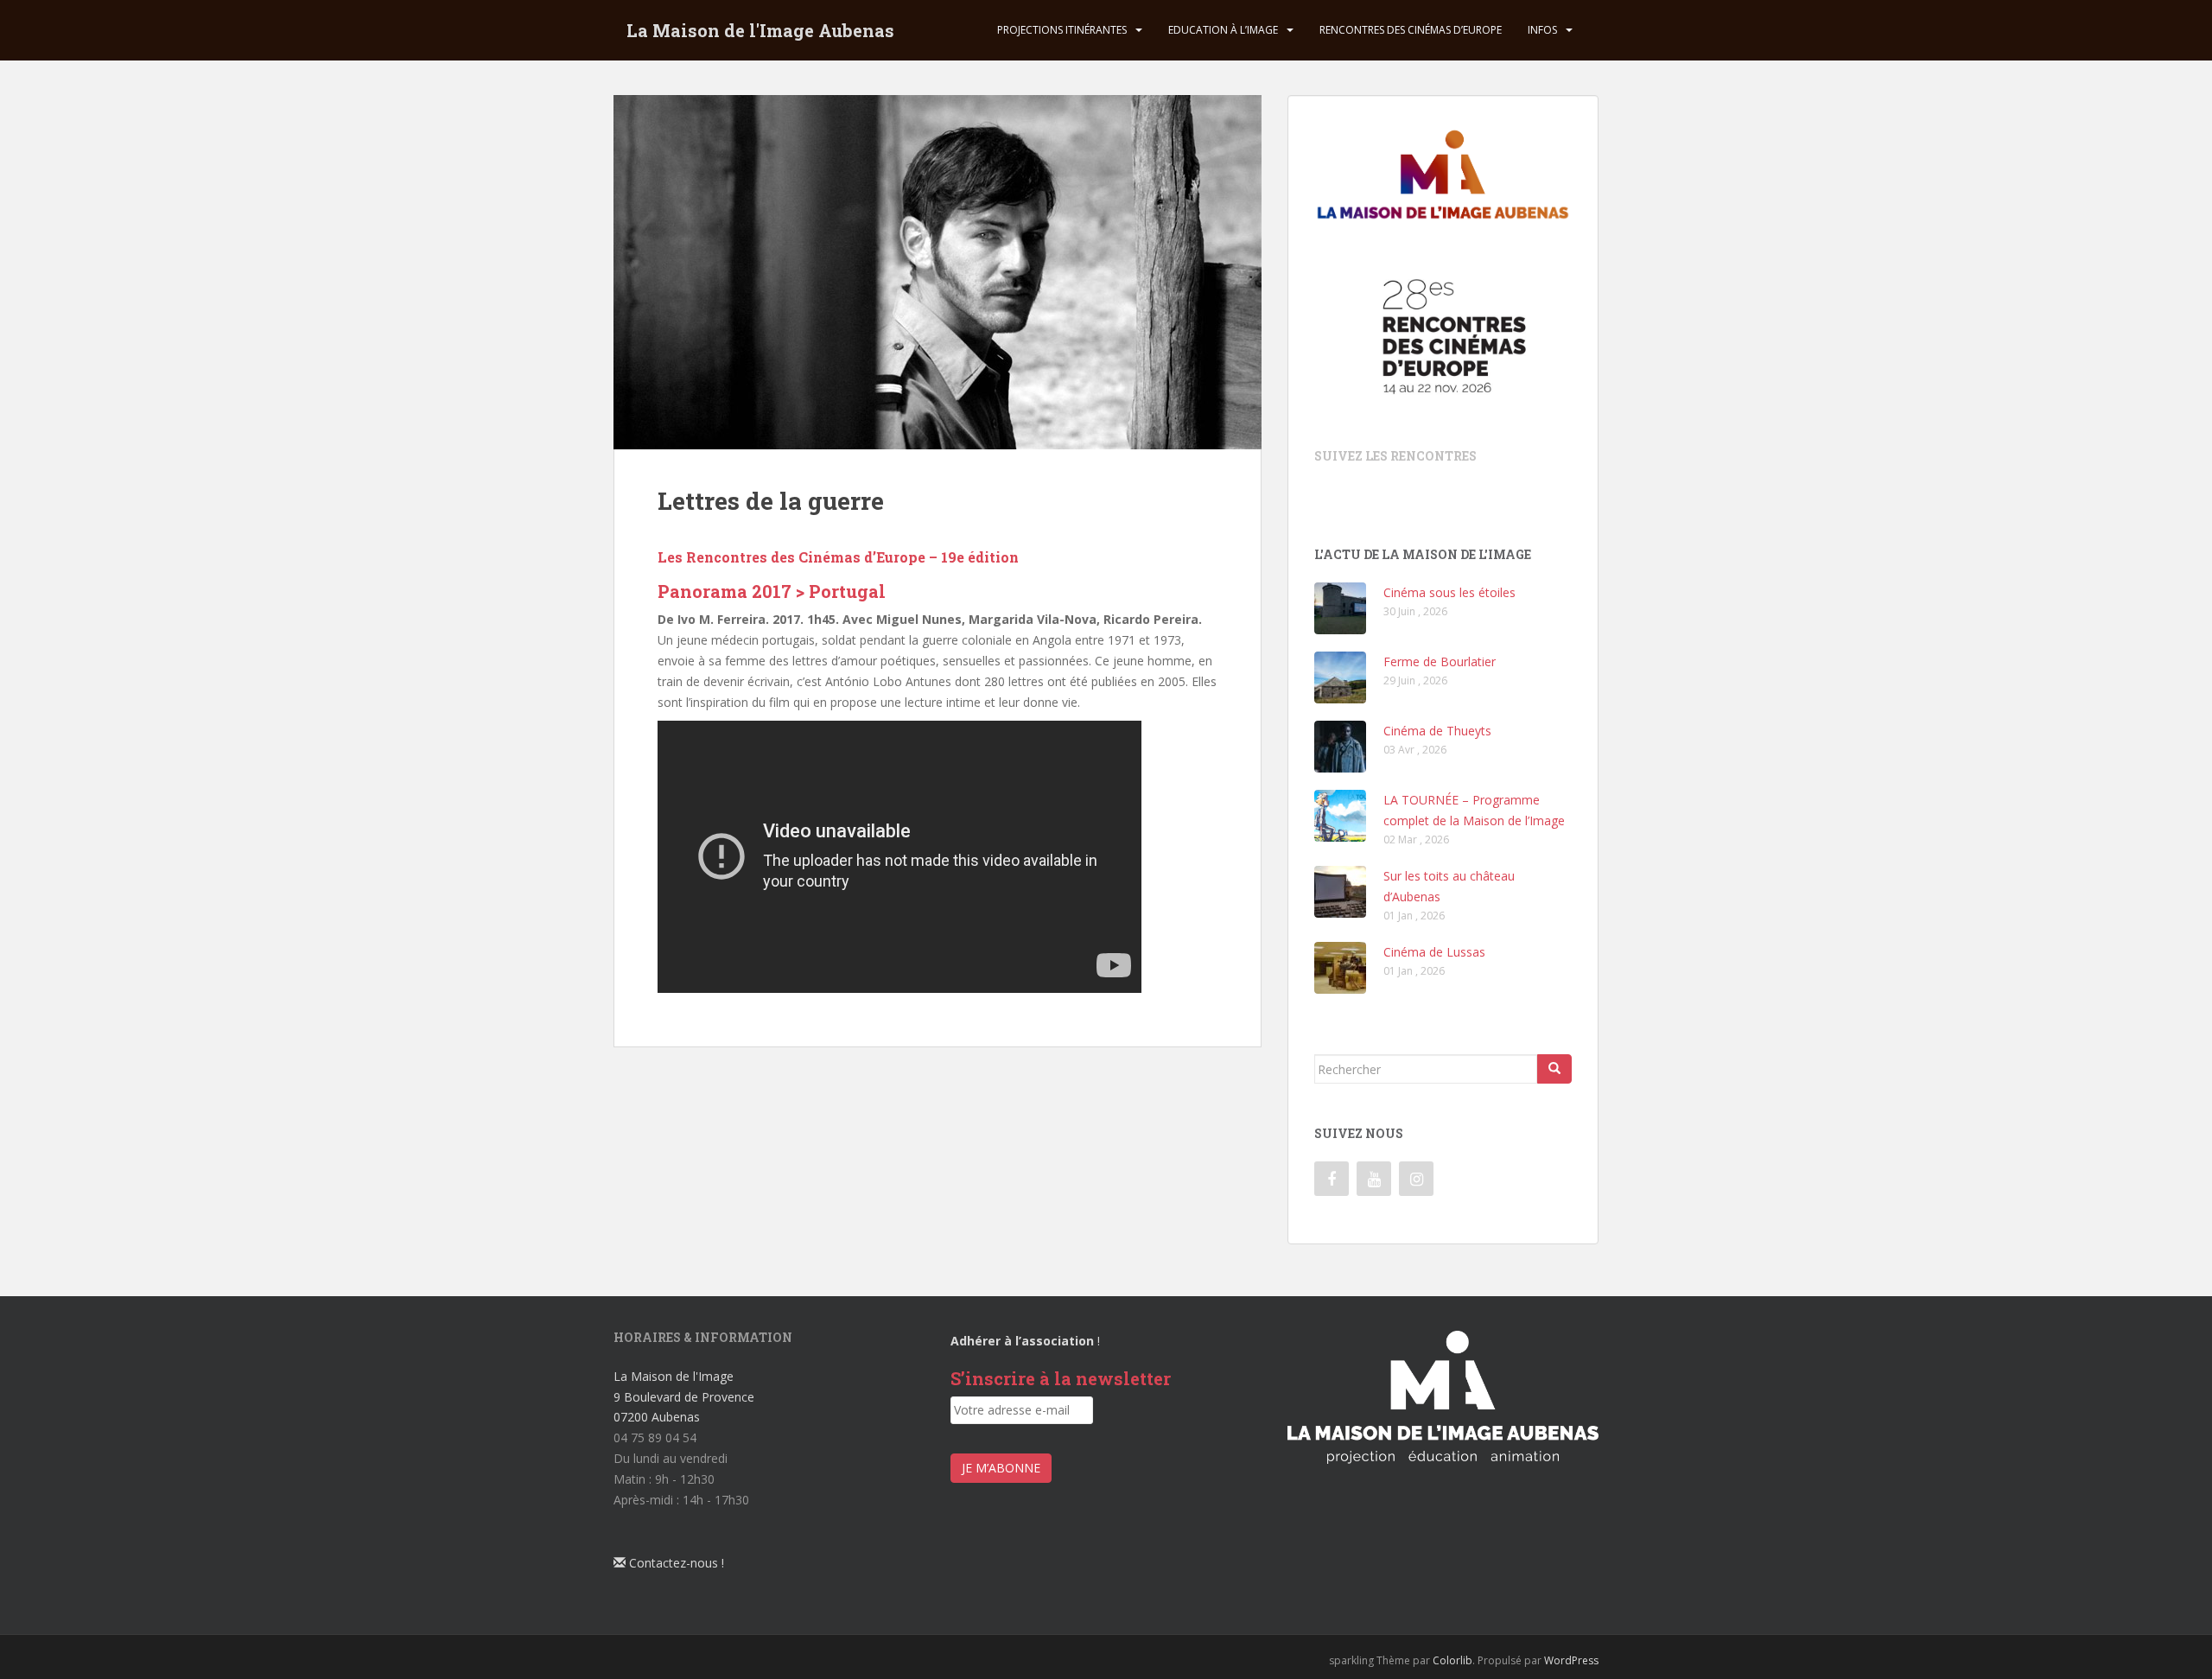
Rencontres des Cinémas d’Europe (1411, 30)
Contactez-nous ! (675, 1563)
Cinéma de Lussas (1434, 952)
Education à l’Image (1223, 30)
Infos (1542, 30)
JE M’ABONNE (1001, 1468)
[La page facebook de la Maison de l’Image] (1332, 1179)
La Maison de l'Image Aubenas (760, 30)
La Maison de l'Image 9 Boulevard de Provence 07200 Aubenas (684, 1397)
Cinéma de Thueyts (1437, 731)
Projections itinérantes (1062, 30)
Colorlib (1452, 1660)
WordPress (1571, 1660)
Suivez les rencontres (1395, 456)
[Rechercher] (1554, 1069)
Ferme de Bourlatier (1440, 661)
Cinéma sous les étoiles (1449, 592)
